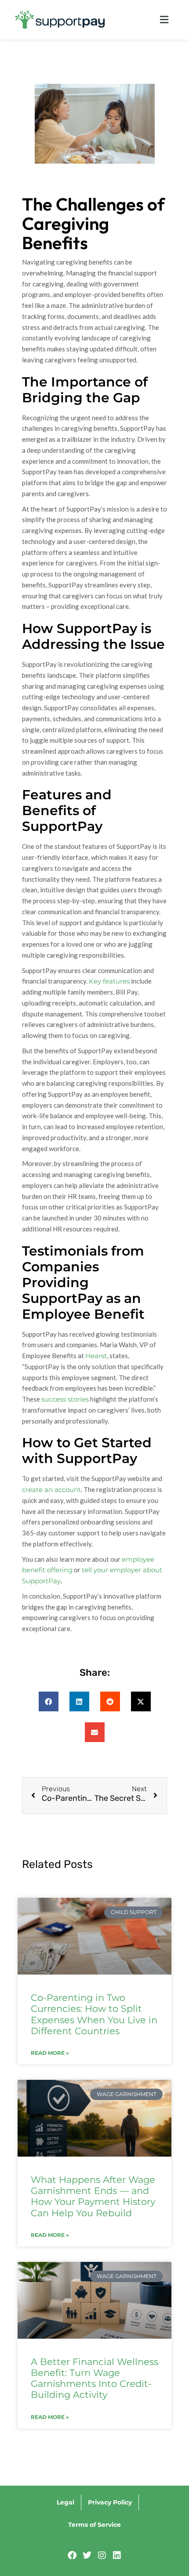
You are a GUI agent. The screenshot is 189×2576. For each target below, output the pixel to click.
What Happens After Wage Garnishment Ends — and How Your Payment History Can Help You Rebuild (93, 2196)
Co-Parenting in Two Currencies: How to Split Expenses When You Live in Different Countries (94, 2014)
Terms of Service (94, 2525)
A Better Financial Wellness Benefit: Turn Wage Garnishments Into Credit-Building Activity (94, 2378)
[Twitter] (87, 2555)
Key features (109, 981)
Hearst (96, 1356)
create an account (51, 1490)
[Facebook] (72, 2555)
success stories (65, 1399)
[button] (148, 20)
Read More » (50, 2053)
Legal (65, 2502)
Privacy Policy (110, 2502)
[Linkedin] (117, 2555)
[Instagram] (102, 2555)
